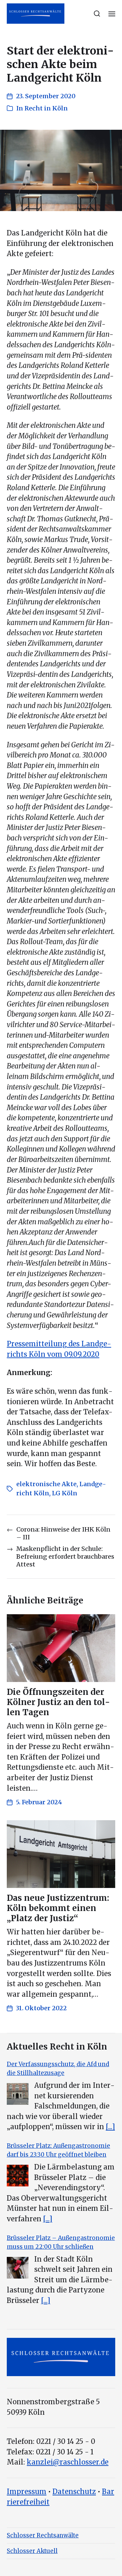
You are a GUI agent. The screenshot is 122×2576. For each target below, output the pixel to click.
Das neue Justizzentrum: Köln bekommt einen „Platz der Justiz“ (58, 1908)
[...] (110, 2127)
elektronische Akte (46, 1484)
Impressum (27, 2492)
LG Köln (65, 1493)
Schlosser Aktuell (32, 2551)
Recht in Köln (46, 108)
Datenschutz (74, 2492)
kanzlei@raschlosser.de (68, 2462)
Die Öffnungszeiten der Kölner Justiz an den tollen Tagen (58, 1702)
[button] (97, 14)
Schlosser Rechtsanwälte (43, 2535)
